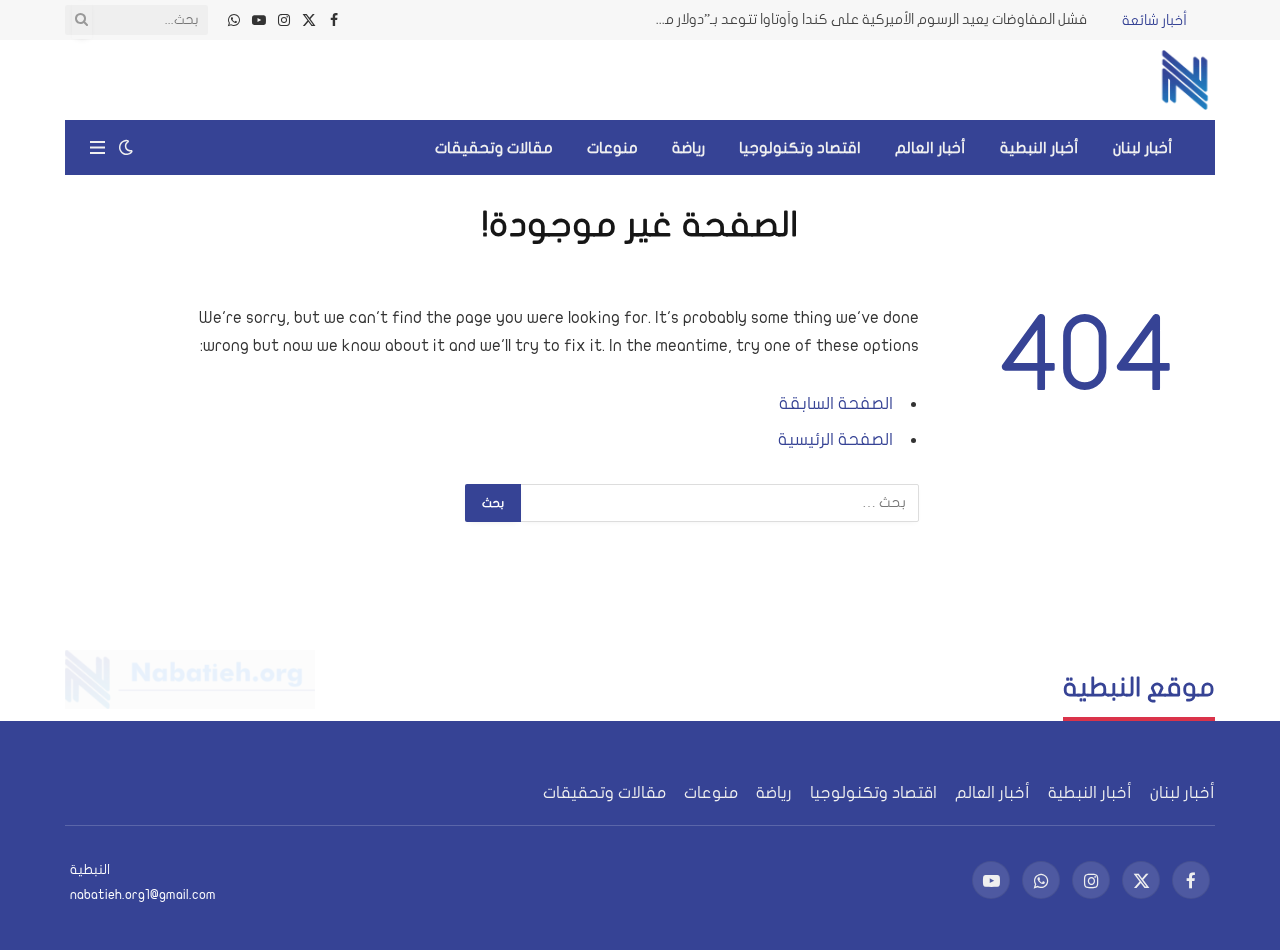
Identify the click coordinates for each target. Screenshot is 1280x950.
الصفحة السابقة (836, 403)
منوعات (612, 148)
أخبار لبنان (1143, 148)
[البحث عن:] (719, 503)
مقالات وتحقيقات (494, 148)
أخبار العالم (930, 148)
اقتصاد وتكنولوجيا (800, 148)
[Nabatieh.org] (1185, 80)
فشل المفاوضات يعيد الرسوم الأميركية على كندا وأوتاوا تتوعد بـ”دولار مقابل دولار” (862, 19)
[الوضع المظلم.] (126, 147)
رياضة (688, 148)
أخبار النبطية (1039, 148)
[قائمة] (97, 147)
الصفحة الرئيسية (835, 439)
